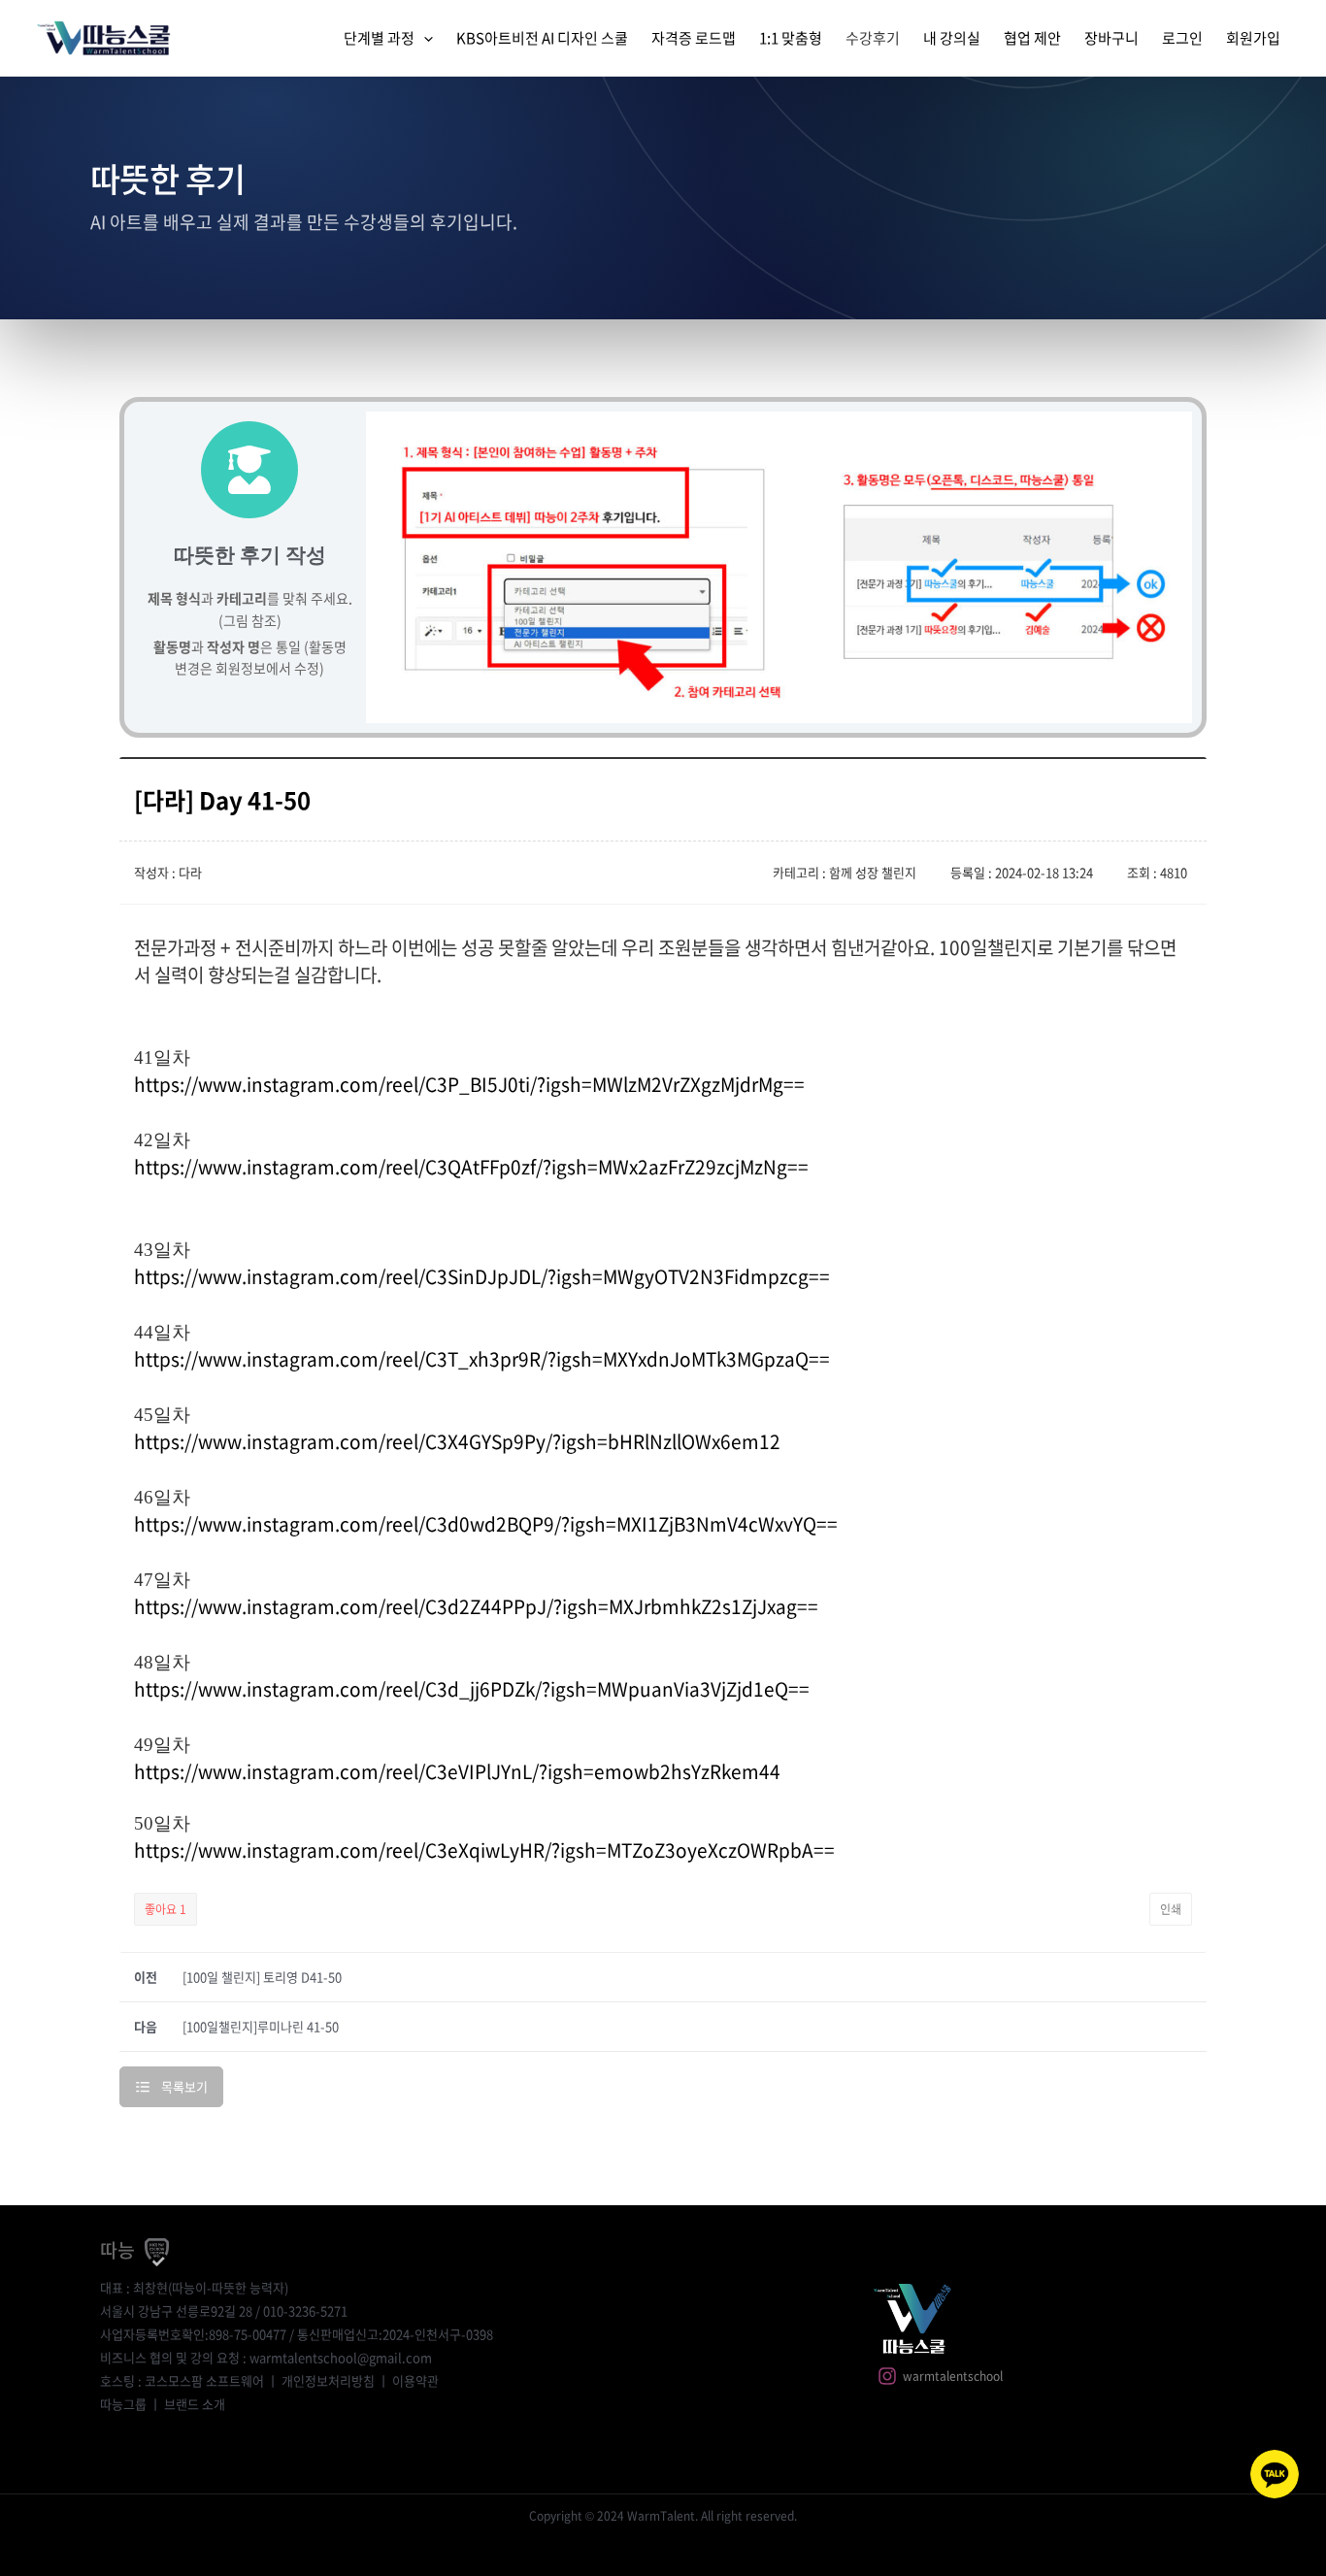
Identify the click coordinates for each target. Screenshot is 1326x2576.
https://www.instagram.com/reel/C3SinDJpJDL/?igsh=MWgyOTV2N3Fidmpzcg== (482, 1276)
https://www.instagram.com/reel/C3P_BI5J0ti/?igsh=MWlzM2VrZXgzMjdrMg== (469, 1084)
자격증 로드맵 (694, 38)
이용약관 (415, 2380)
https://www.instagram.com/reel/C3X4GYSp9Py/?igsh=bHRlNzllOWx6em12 (457, 1441)
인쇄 (1171, 1909)
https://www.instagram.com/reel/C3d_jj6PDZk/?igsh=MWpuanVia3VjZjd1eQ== (472, 1689)
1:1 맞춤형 (791, 38)
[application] (424, 38)
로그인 (1182, 38)
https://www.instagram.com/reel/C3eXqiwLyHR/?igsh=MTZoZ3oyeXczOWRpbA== (484, 1850)
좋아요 (166, 1909)
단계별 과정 (379, 38)
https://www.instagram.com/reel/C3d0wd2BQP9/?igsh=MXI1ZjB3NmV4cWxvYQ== (486, 1524)
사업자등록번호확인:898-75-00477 (193, 2334)
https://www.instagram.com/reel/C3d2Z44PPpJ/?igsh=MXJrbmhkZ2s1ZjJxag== (476, 1606)
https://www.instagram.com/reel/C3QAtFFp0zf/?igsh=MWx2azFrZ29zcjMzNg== (471, 1167)
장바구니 (1111, 38)
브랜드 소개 (195, 2404)
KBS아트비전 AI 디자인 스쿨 (542, 38)
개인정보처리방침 (328, 2380)
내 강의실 (952, 38)
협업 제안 (1032, 38)
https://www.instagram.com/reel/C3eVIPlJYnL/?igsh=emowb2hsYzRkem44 (457, 1771)
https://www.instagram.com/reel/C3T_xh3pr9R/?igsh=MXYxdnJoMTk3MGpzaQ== (482, 1359)
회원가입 (1253, 38)
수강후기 (873, 38)
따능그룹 (123, 2404)
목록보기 (184, 2086)
